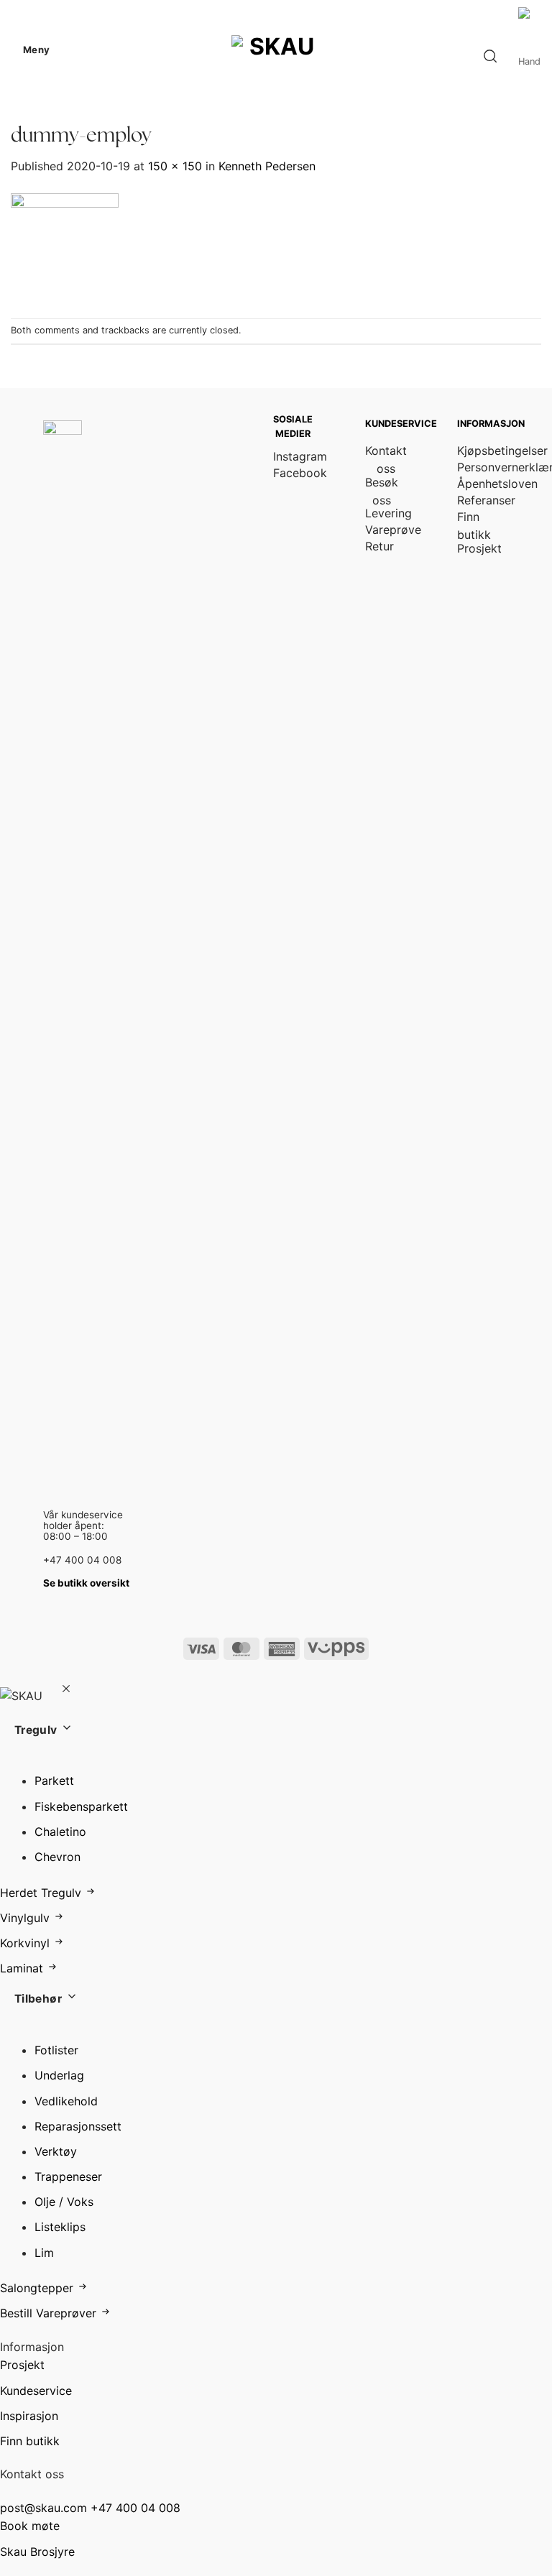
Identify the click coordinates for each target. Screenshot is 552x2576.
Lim (44, 2253)
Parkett (54, 1781)
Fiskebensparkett (81, 1806)
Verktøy (56, 2151)
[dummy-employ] (65, 246)
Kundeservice (36, 2391)
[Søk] (490, 56)
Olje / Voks (64, 2202)
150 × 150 (175, 166)
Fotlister (56, 2050)
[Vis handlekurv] (530, 56)
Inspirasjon (29, 2416)
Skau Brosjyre (37, 2552)
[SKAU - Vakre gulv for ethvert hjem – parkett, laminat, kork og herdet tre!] (276, 50)
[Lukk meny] (66, 1690)
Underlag (59, 2075)
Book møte (30, 2526)
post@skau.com (43, 2508)
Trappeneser (68, 2176)
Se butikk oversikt (86, 1583)
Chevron (57, 1857)
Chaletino (60, 1832)
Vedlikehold (66, 2101)
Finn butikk (30, 2441)
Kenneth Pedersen (267, 166)
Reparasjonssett (78, 2126)
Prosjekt (22, 2365)
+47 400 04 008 (135, 2508)
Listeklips (60, 2227)
